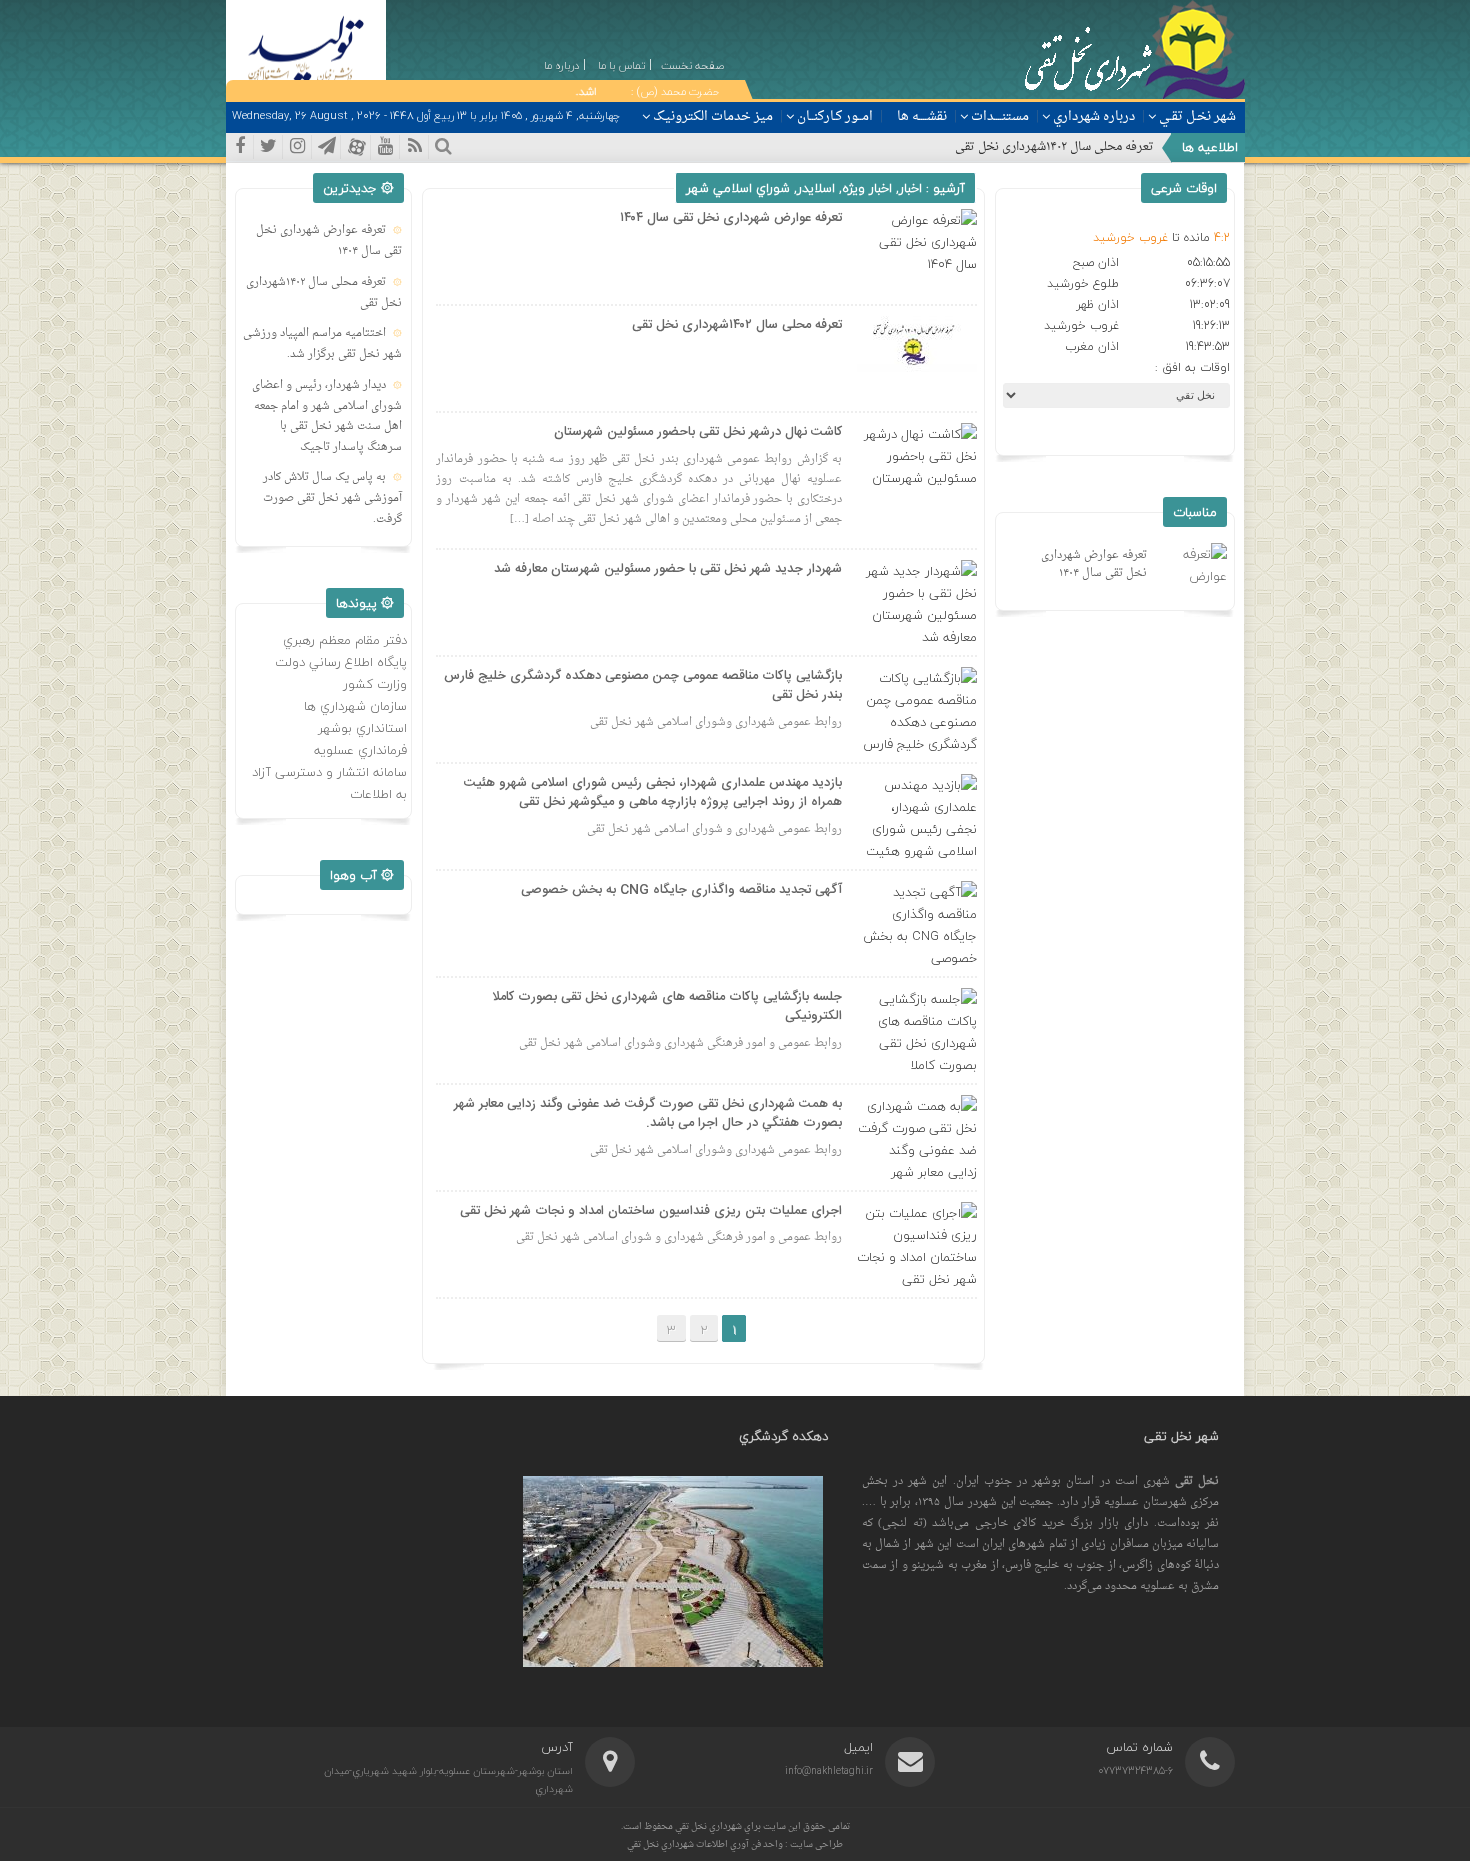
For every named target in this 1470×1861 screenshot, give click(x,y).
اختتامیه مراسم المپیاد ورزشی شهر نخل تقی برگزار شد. (322, 344)
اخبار (910, 188)
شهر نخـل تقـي (1197, 116)
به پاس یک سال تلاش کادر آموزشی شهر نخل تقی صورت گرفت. (332, 498)
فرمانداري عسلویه (360, 750)
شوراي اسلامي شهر (738, 188)
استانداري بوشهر (362, 728)
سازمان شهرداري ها (355, 706)
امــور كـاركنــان (835, 116)
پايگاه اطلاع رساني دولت (341, 662)
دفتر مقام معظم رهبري (345, 640)
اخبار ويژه (867, 188)
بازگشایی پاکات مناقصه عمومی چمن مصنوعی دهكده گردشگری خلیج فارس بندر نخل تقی (643, 686)
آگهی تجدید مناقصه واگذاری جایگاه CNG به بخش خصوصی (681, 890)
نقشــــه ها (922, 116)
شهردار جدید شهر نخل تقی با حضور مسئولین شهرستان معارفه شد (668, 569)
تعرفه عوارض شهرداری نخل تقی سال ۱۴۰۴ (731, 218)
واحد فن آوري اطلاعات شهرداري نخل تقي (706, 1844)
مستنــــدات (1000, 116)
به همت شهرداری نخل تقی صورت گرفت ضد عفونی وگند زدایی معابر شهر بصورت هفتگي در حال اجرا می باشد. (648, 1114)
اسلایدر (816, 188)
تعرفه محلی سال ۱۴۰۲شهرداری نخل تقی (1054, 147)
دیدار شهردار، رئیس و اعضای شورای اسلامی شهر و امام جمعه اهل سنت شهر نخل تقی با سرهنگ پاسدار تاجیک (327, 416)
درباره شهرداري (1094, 116)
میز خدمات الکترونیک (713, 116)
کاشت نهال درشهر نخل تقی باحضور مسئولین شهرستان (698, 432)
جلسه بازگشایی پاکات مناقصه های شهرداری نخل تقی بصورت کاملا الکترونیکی (667, 1007)
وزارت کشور (375, 684)
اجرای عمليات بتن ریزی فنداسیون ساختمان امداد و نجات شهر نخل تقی (651, 1211)
